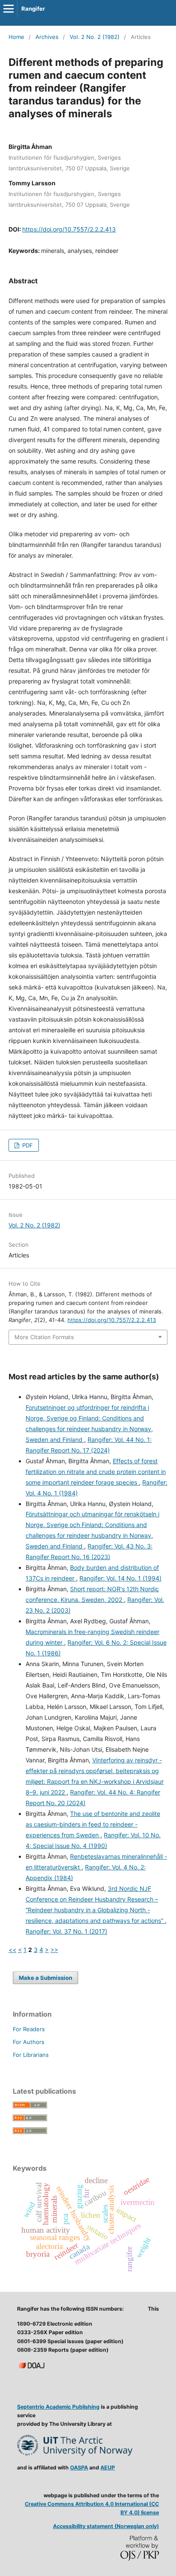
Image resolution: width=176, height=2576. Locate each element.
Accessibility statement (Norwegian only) (106, 2526)
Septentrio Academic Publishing (58, 2407)
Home (16, 37)
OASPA (79, 2468)
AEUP (108, 2468)
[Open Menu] (9, 9)
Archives (47, 37)
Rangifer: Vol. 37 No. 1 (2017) (66, 1931)
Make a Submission (45, 1978)
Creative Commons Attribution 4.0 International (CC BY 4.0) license (92, 2508)
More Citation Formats (44, 1337)
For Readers (29, 2029)
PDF (27, 1145)
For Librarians (31, 2055)
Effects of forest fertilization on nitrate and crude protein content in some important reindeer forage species (96, 1472)
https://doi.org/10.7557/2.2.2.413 (69, 229)
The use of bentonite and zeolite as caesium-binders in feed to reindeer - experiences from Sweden (93, 1824)
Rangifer (33, 9)
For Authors (29, 2042)
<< (12, 1950)
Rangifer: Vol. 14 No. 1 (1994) (120, 1578)
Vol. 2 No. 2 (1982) (95, 37)
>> (54, 1950)
